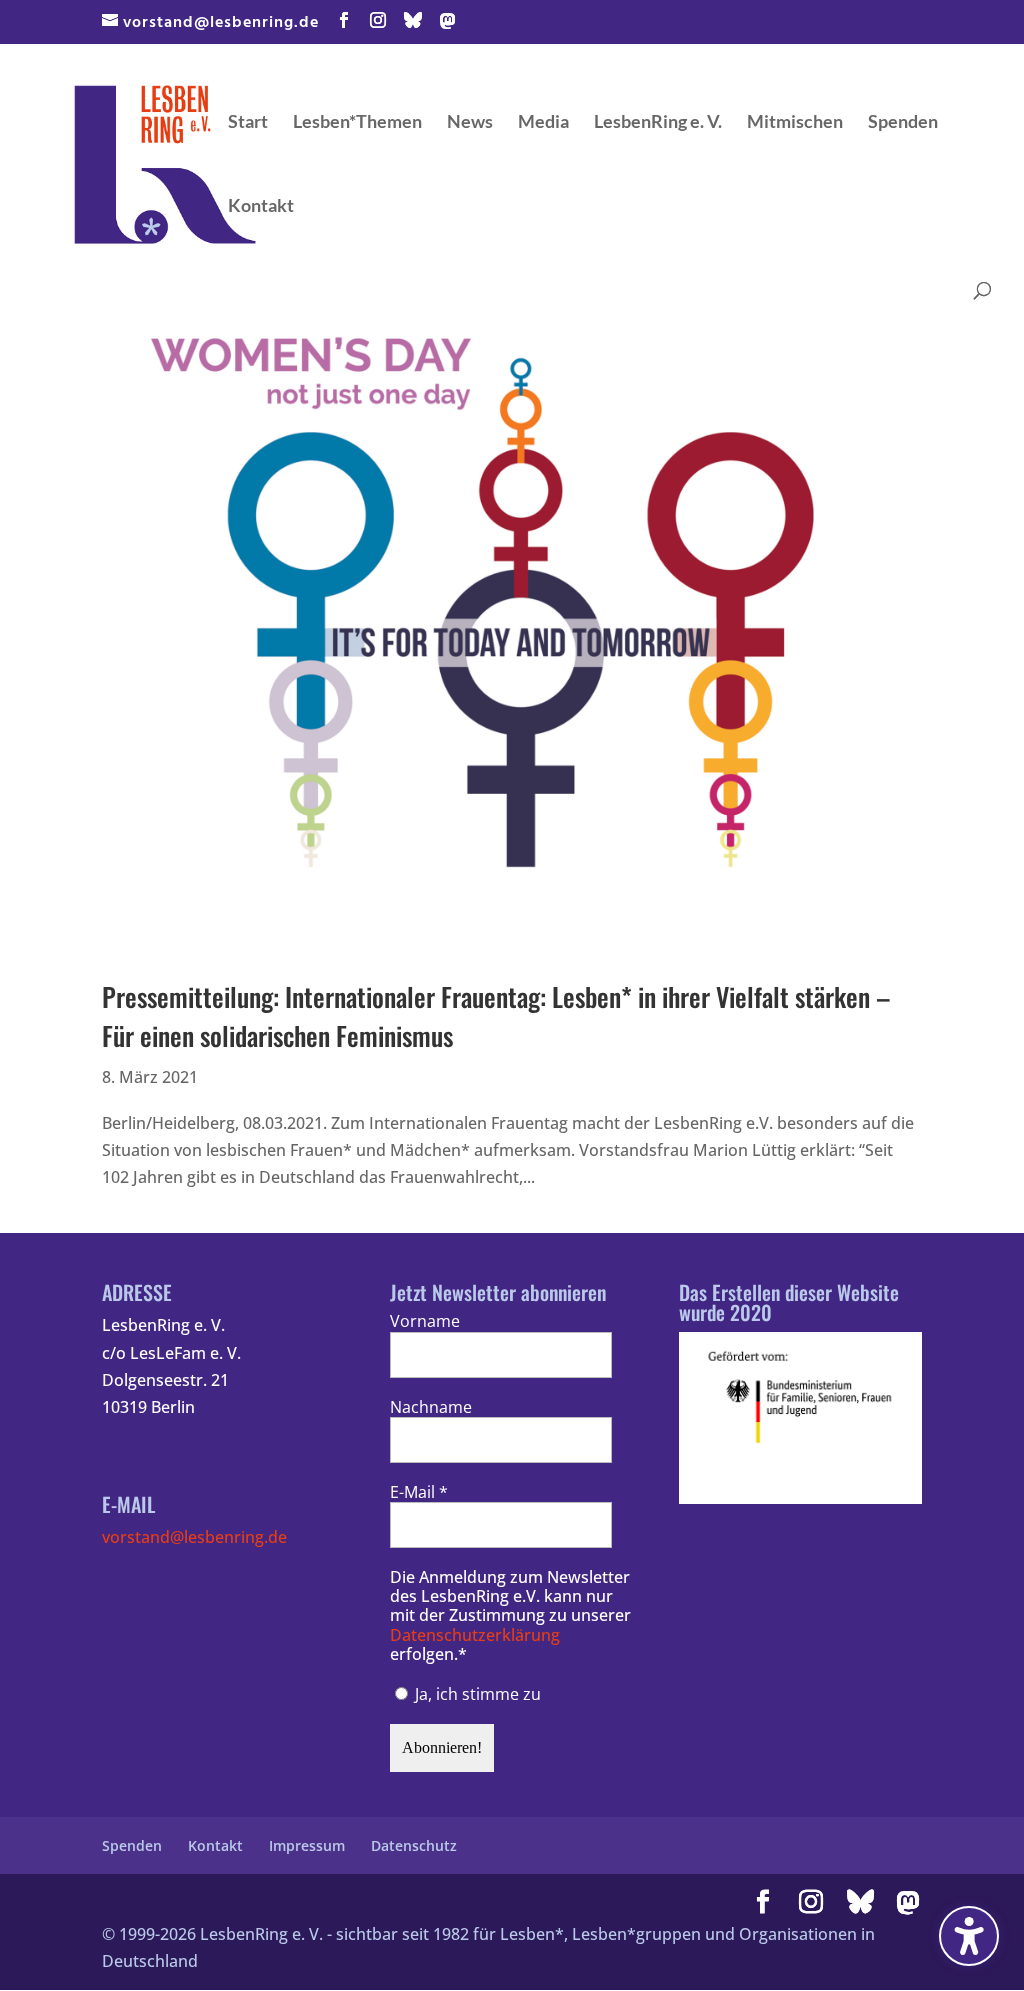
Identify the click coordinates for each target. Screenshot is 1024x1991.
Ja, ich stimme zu (476, 1694)
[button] (344, 22)
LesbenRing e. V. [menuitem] (658, 123)
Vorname (425, 1321)
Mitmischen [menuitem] (795, 123)
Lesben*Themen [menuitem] (357, 123)
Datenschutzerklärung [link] (475, 1635)
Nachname (431, 1407)
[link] (165, 162)
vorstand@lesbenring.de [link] (194, 1537)
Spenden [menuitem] (903, 123)
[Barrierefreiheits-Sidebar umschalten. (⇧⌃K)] (969, 1936)
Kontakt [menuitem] (261, 207)
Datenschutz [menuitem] (414, 1845)
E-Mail (419, 1492)
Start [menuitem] (248, 123)
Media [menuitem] (543, 123)
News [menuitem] (470, 123)
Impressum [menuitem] (307, 1845)
